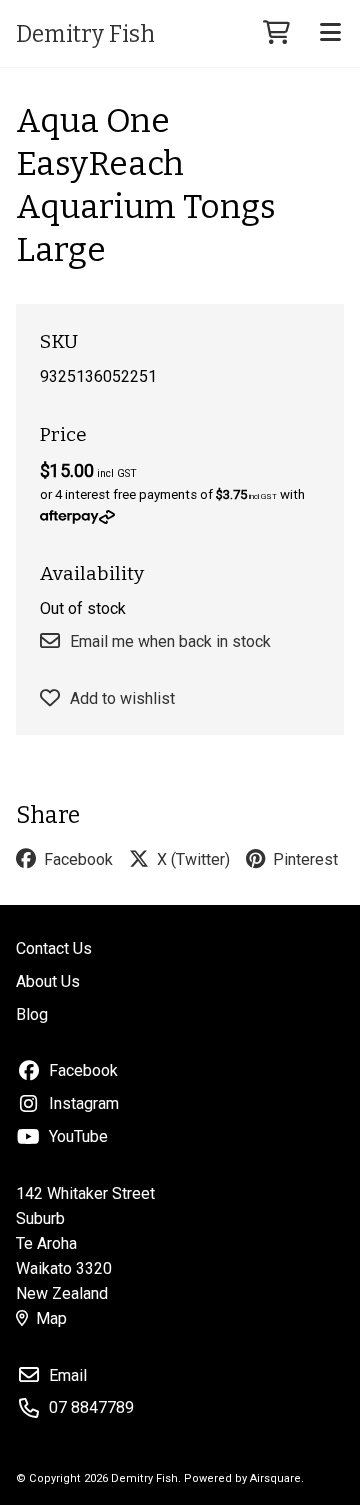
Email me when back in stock (170, 641)
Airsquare (275, 1478)
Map (51, 1318)
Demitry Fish (85, 34)
